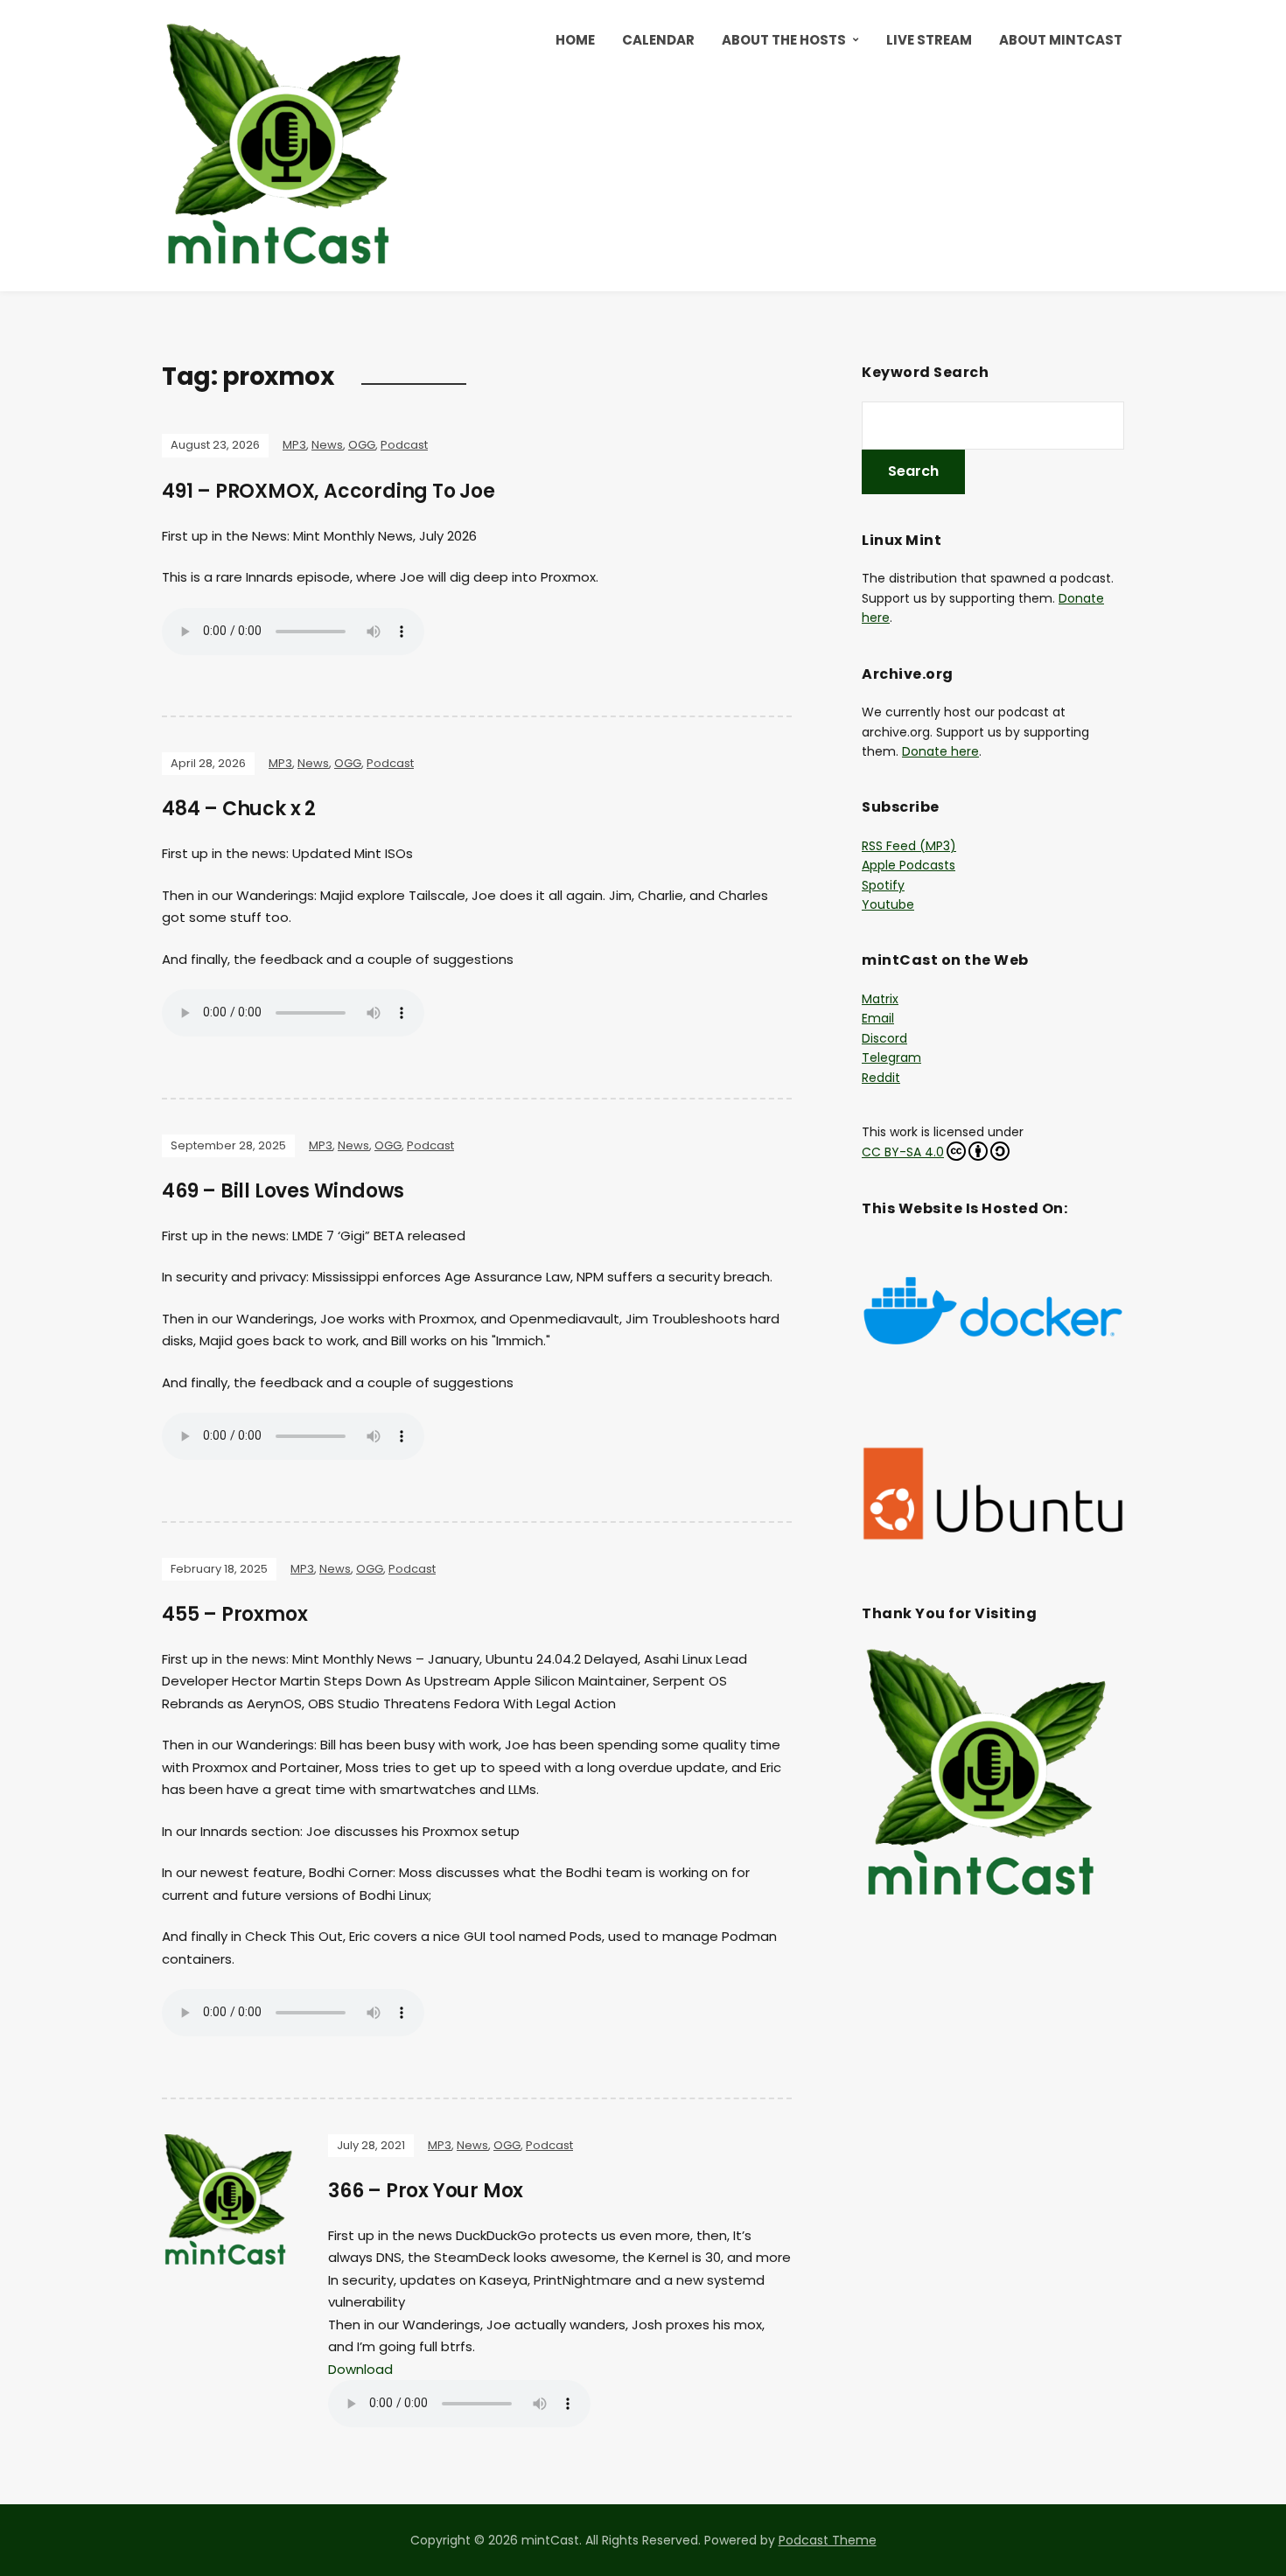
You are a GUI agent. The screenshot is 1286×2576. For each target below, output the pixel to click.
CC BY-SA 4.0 (903, 1152)
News (327, 445)
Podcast (404, 445)
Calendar (658, 40)
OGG (362, 445)
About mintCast (1061, 40)
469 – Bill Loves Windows (283, 1191)
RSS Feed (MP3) (909, 846)
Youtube (888, 904)
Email (878, 1018)
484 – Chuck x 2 (239, 809)
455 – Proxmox (234, 1614)
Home (575, 40)
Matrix (880, 999)
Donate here (940, 751)
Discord (884, 1038)
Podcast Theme (828, 2540)
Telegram (891, 1058)
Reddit (881, 1078)
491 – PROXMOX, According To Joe (328, 491)
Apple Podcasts (909, 865)
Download (360, 2369)
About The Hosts (784, 40)
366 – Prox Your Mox (426, 2191)
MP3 (294, 445)
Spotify (883, 885)
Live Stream (929, 40)
